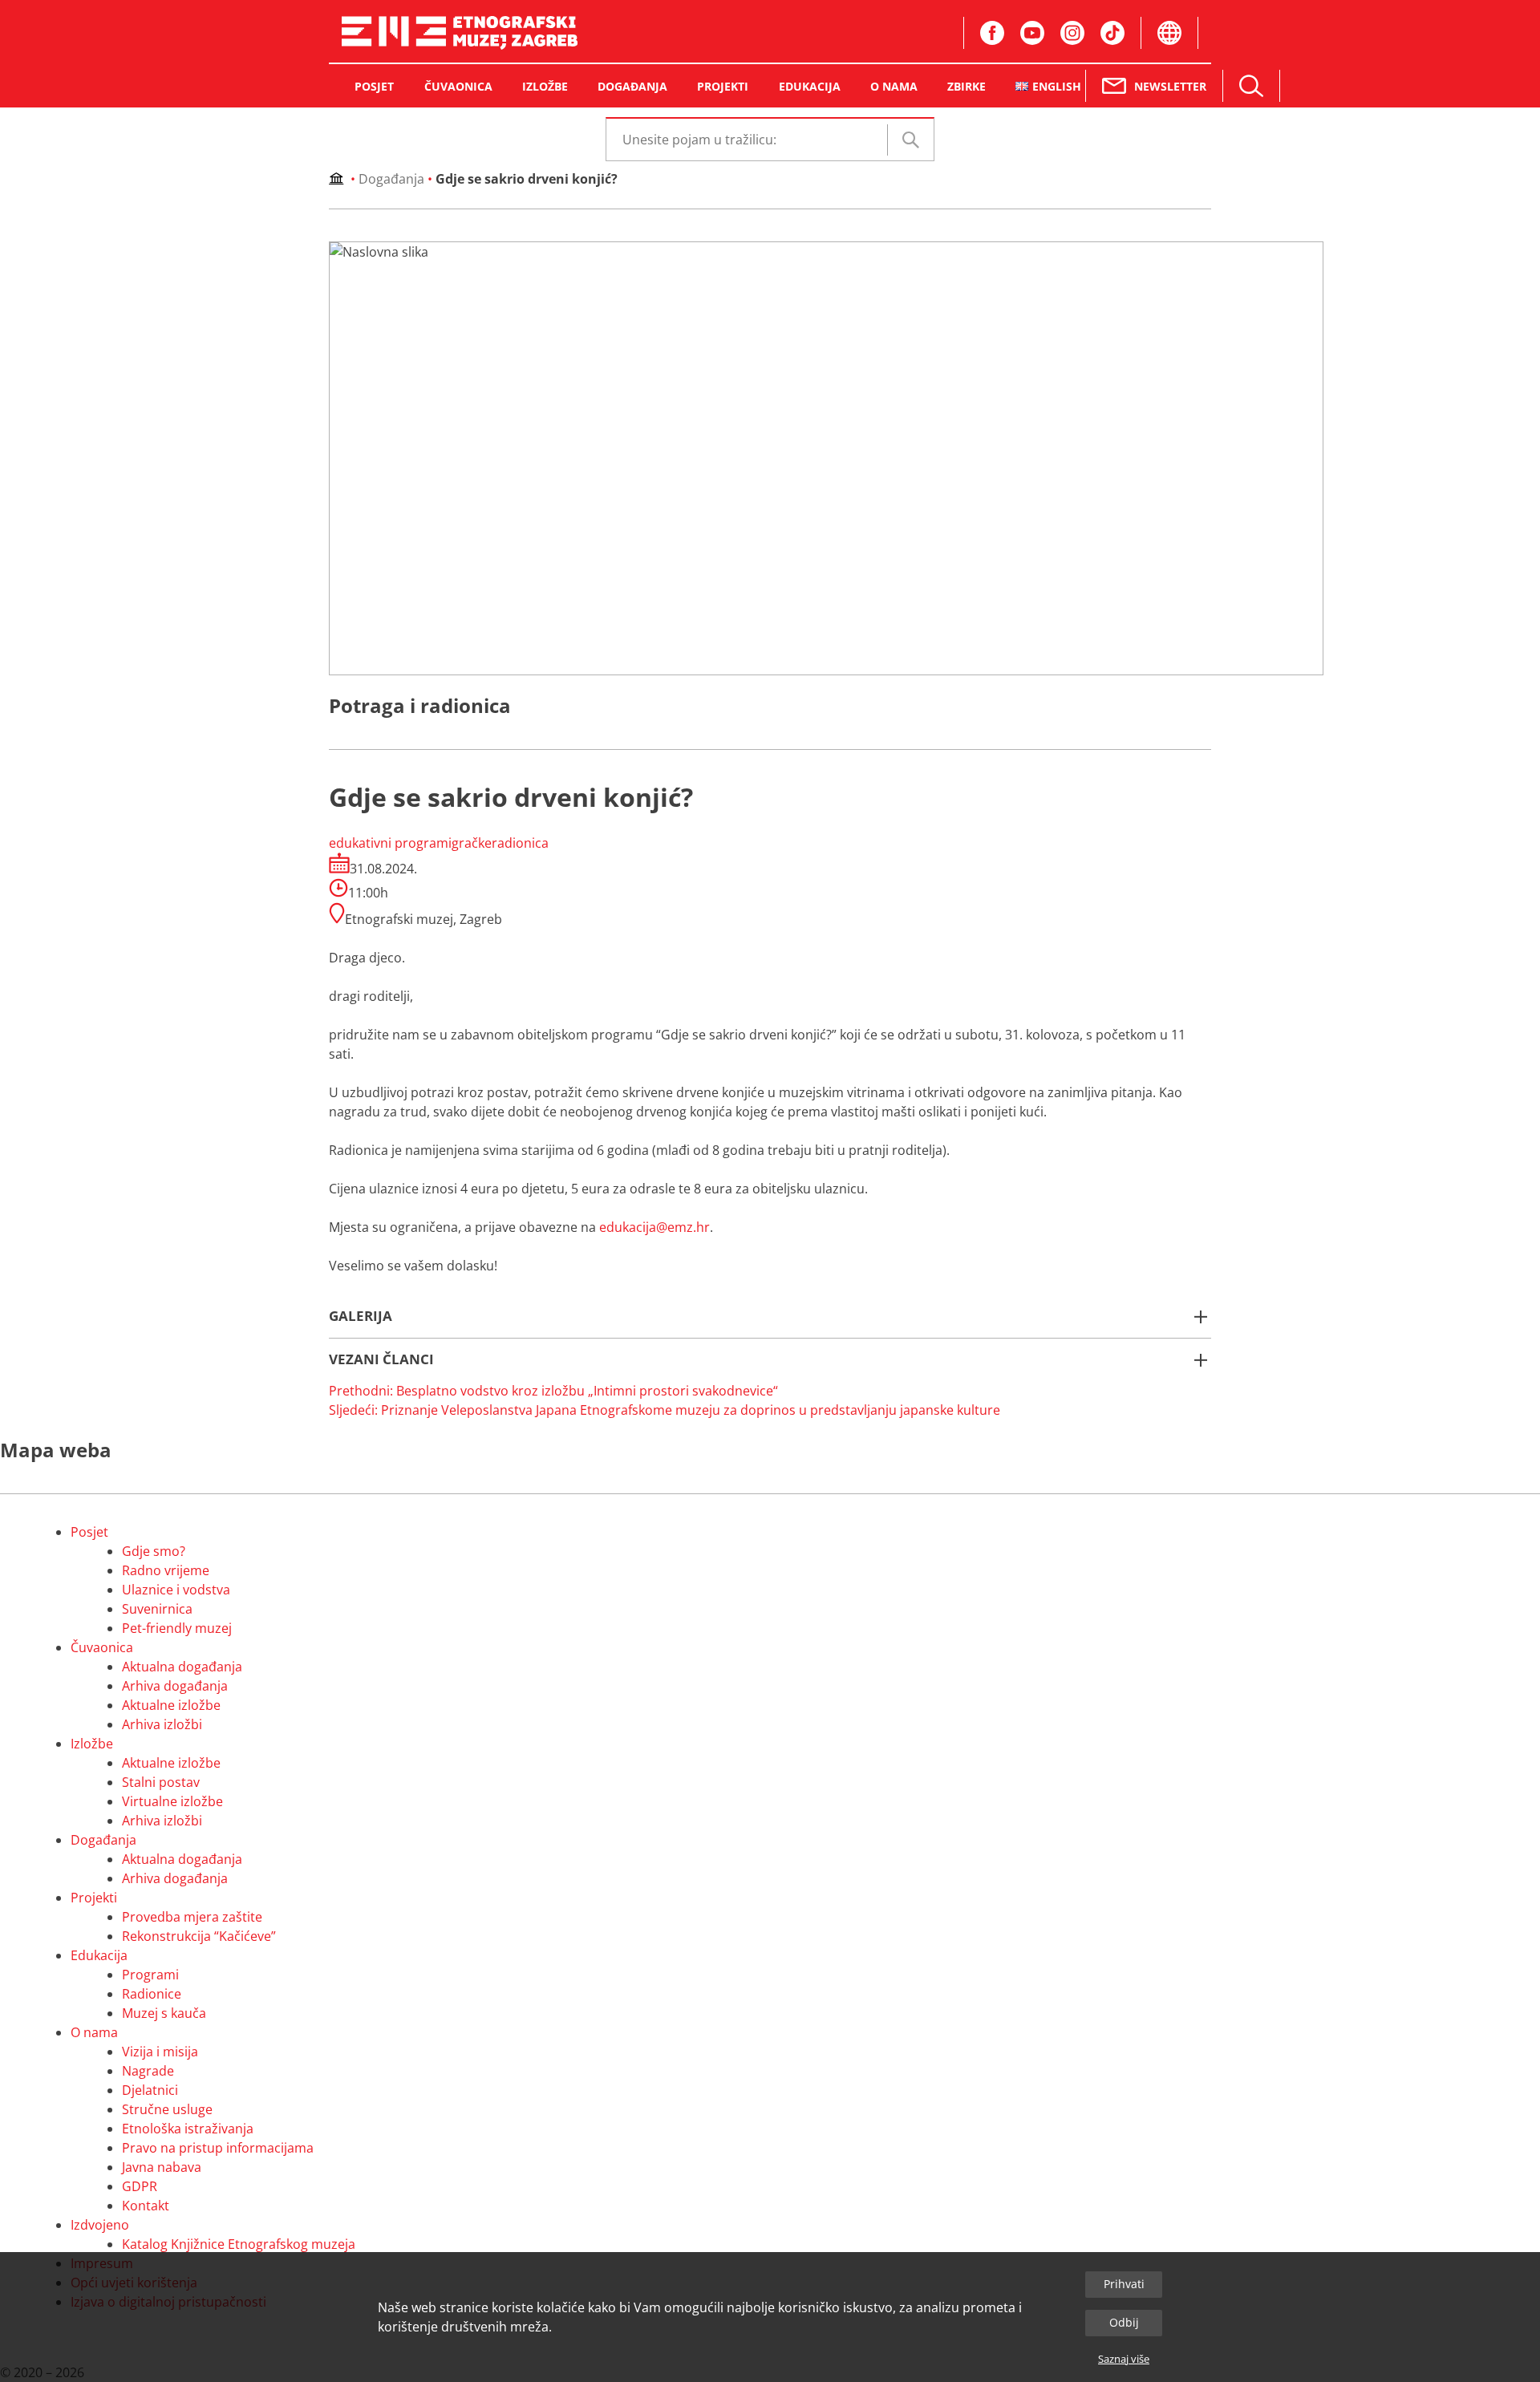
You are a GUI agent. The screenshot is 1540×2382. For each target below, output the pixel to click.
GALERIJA (361, 1316)
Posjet (89, 1532)
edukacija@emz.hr (654, 1227)
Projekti (94, 1898)
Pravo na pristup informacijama (218, 2148)
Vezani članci (381, 1359)
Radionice (152, 1994)
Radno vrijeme (166, 1570)
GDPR (140, 2186)
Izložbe (92, 1744)
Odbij (1124, 2322)
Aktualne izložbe (171, 1705)
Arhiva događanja (175, 1686)
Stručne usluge (167, 2109)
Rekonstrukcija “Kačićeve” (199, 1936)
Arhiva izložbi (162, 1724)
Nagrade (148, 2071)
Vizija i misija (160, 2052)
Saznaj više (1124, 2359)
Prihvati (1124, 2284)
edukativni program (389, 843)
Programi (150, 1975)
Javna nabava (162, 2167)
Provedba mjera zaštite (192, 1917)
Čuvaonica (102, 1647)
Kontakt (146, 2206)
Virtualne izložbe (172, 1801)
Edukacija (99, 1955)
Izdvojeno (100, 2225)
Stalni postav (161, 1782)
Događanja (391, 179)
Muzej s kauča (164, 2013)
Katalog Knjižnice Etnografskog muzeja (239, 2244)
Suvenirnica (157, 1609)
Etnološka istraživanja (188, 2129)
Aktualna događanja (182, 1667)
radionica (520, 843)
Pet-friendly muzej (177, 1628)
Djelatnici (150, 2090)
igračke (470, 843)
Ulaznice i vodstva (176, 1590)
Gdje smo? (154, 1551)
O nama (94, 2032)
